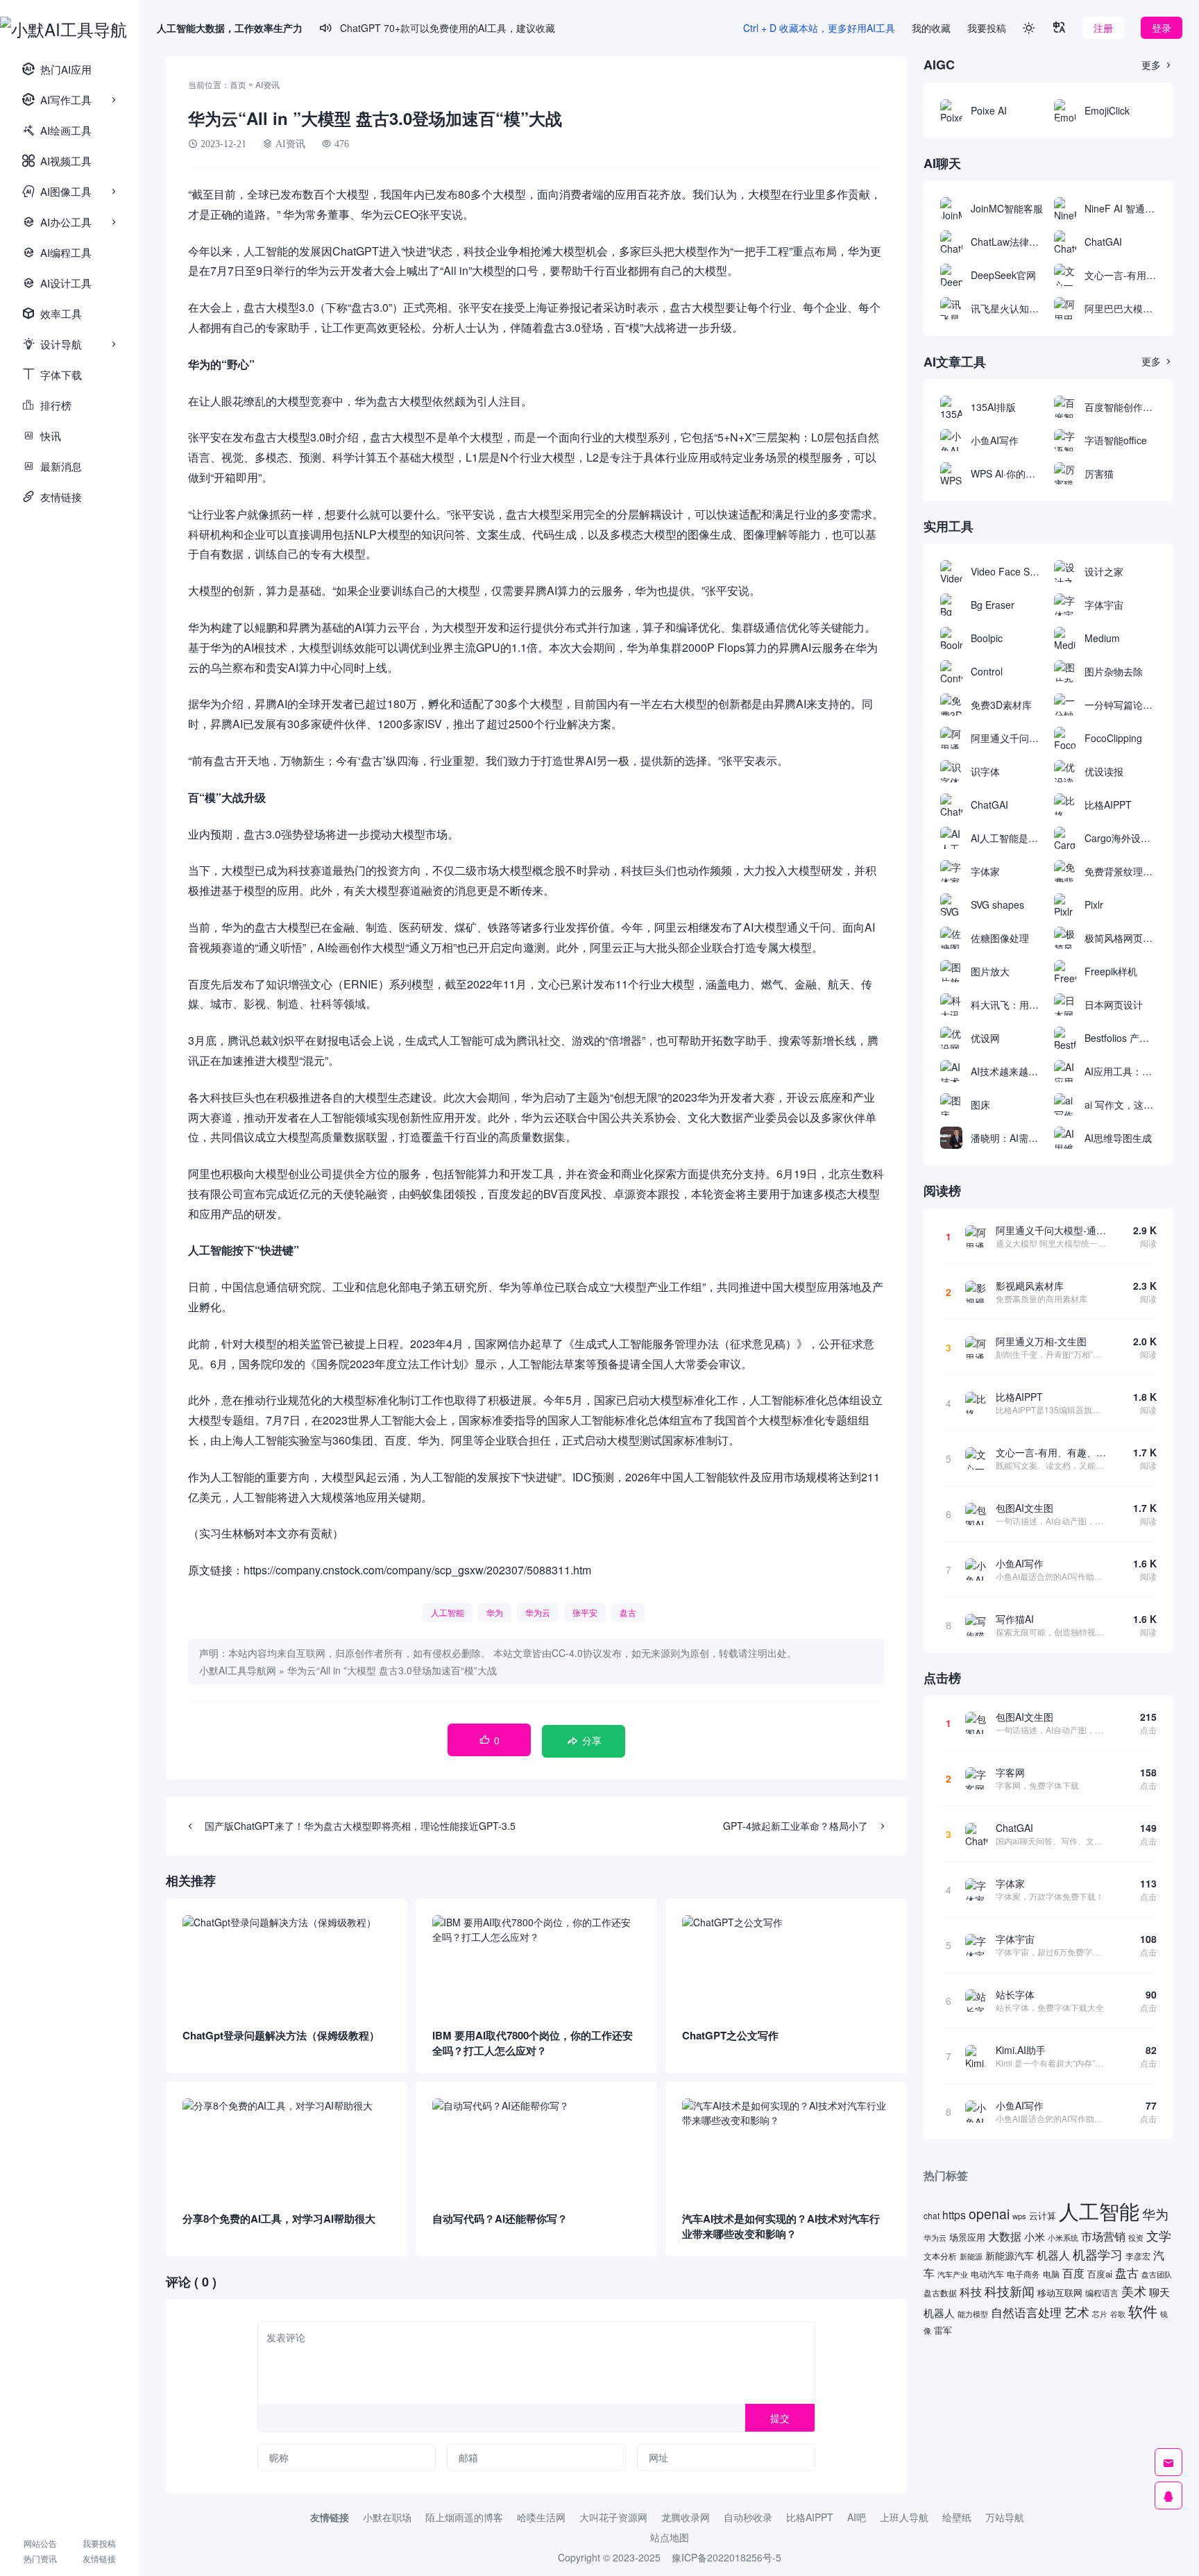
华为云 (538, 1612)
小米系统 (1063, 2237)
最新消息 (52, 466)
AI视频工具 (57, 161)
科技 (971, 2291)
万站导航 (1005, 2517)
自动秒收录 (748, 2517)
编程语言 (1102, 2292)
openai (989, 2214)
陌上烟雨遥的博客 (464, 2517)
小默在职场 (387, 2517)
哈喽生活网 (541, 2517)
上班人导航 (904, 2517)
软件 (1143, 2311)
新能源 (971, 2256)
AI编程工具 (57, 252)
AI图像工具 (57, 191)
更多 (1157, 65)
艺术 (1077, 2312)
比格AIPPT (810, 2517)
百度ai (1100, 2274)
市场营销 (1103, 2236)
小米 (1035, 2236)
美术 (1134, 2291)
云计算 (1043, 2215)
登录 (1162, 28)
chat (932, 2215)
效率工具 (52, 313)
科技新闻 (1010, 2291)
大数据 (1005, 2236)
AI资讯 (267, 84)
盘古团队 (1157, 2274)
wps (1019, 2216)
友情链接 (52, 497)
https (954, 2214)
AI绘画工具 (57, 130)
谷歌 (1118, 2314)
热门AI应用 (57, 69)
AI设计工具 (57, 283)
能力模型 (973, 2314)
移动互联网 (1060, 2292)
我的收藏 (931, 28)
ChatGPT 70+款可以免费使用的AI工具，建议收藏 (448, 28)
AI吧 (857, 2517)
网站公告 (40, 2543)
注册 (1103, 28)
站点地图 (670, 2537)
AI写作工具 (57, 100)
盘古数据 (940, 2293)
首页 (238, 84)
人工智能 (448, 1612)
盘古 (628, 1612)
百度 (1073, 2273)
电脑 (1051, 2274)
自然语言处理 (1026, 2312)
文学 (1159, 2235)
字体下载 (52, 374)
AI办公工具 (57, 222)
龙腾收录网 (686, 2517)
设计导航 (52, 344)
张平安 (585, 1612)
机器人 (1053, 2255)
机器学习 (1098, 2254)
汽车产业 (953, 2274)
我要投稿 (99, 2543)
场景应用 (967, 2237)
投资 (1136, 2238)
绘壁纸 (957, 2517)
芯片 (1100, 2314)
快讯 (42, 436)
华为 (495, 1612)
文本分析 (940, 2256)
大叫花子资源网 (613, 2517)
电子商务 (1023, 2274)
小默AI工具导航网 (238, 1670)
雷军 (943, 2330)
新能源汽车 (1010, 2255)
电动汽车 (987, 2274)
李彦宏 (1138, 2256)
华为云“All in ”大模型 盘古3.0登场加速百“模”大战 (392, 1670)
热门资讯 (40, 2558)
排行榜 (47, 405)
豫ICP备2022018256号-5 (726, 2557)
